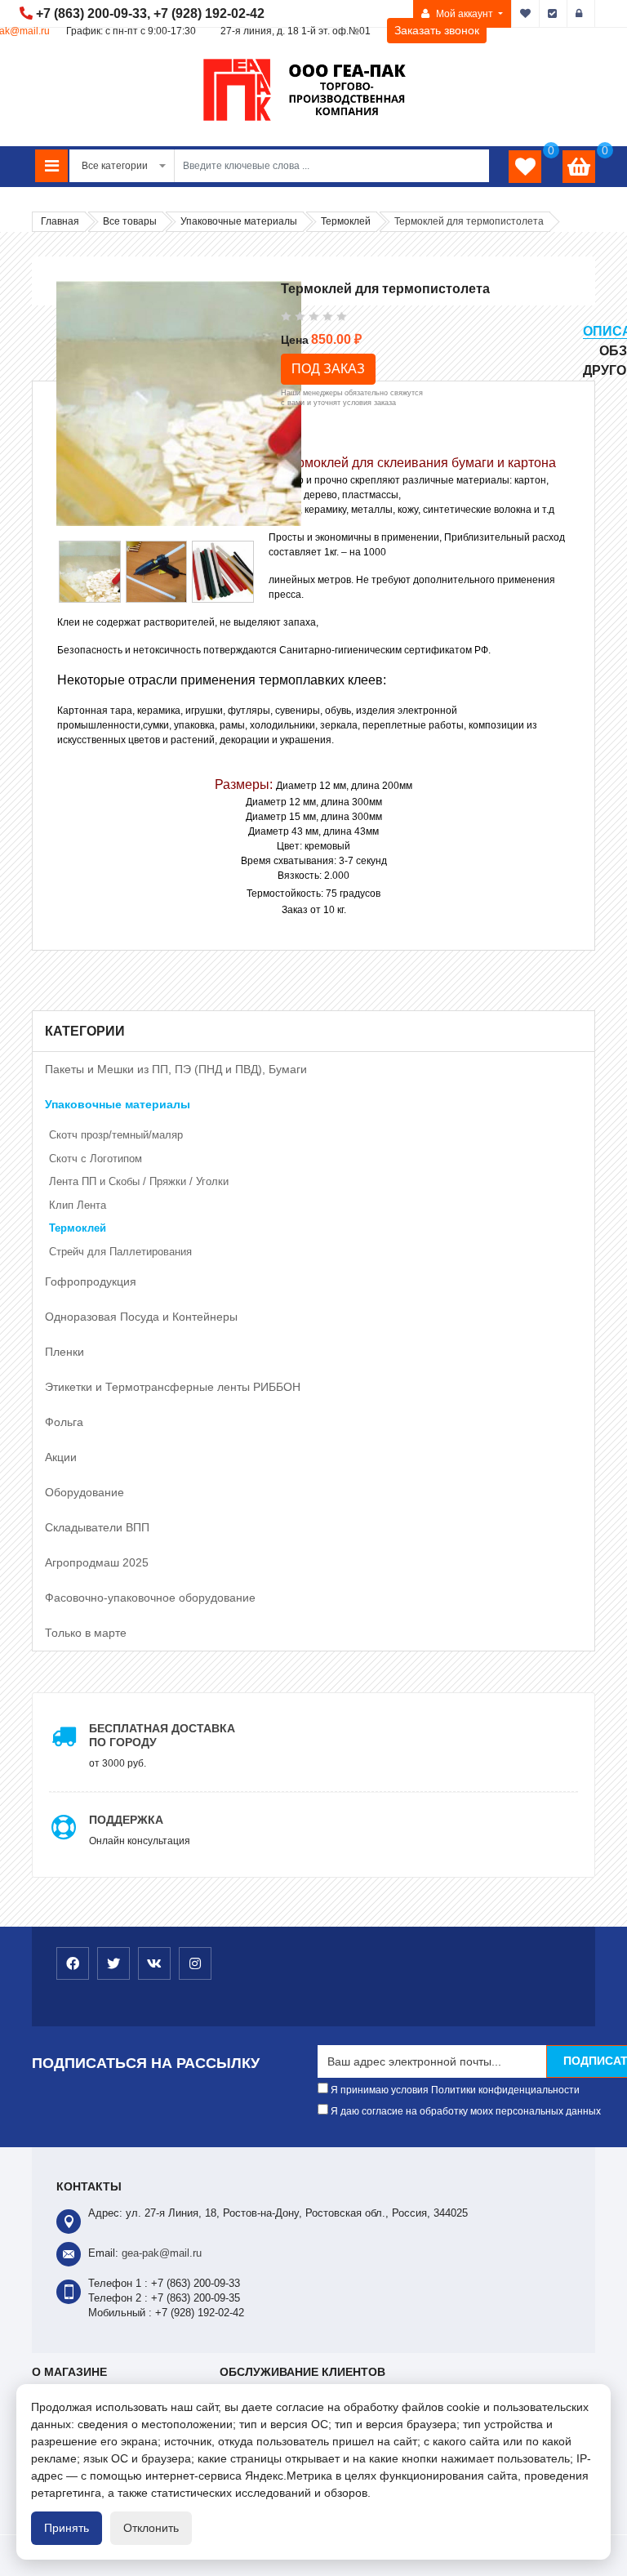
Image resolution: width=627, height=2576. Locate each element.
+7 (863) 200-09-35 (196, 2298)
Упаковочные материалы (118, 1104)
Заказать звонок (437, 30)
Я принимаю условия (454, 2090)
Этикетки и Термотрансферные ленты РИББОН (173, 1387)
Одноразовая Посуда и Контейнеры (141, 1317)
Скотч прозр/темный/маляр (116, 1135)
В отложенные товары (526, 14)
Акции (61, 1457)
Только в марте (86, 1633)
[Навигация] (51, 166)
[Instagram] (195, 1963)
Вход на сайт (581, 14)
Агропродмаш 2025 (97, 1562)
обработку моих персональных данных (510, 2111)
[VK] (154, 1963)
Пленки (64, 1352)
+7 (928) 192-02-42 (209, 13)
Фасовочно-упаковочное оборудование (150, 1598)
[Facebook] (73, 1963)
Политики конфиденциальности (505, 2090)
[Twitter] (113, 1963)
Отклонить (151, 2528)
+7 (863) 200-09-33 (91, 13)
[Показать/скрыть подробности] (579, 167)
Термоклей (78, 1228)
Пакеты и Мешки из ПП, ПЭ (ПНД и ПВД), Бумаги (176, 1069)
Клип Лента (78, 1205)
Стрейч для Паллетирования (120, 1252)
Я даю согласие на (465, 2111)
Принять (67, 2528)
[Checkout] (554, 14)
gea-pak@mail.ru (162, 2253)
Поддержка (126, 1820)
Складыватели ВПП (97, 1527)
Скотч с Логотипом (96, 1159)
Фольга (64, 1422)
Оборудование (84, 1492)
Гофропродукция (91, 1281)
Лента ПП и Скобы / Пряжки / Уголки (139, 1181)
